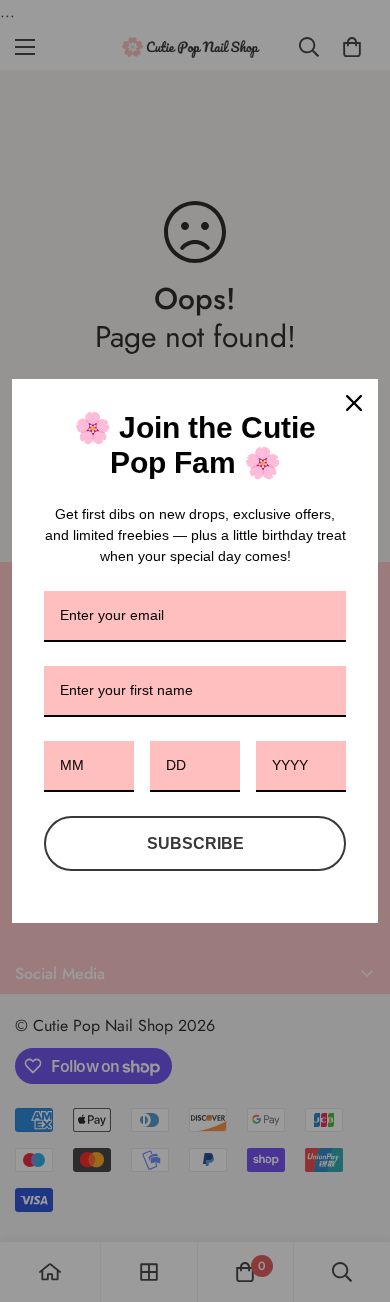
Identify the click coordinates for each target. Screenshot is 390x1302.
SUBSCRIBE (195, 843)
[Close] (354, 403)
